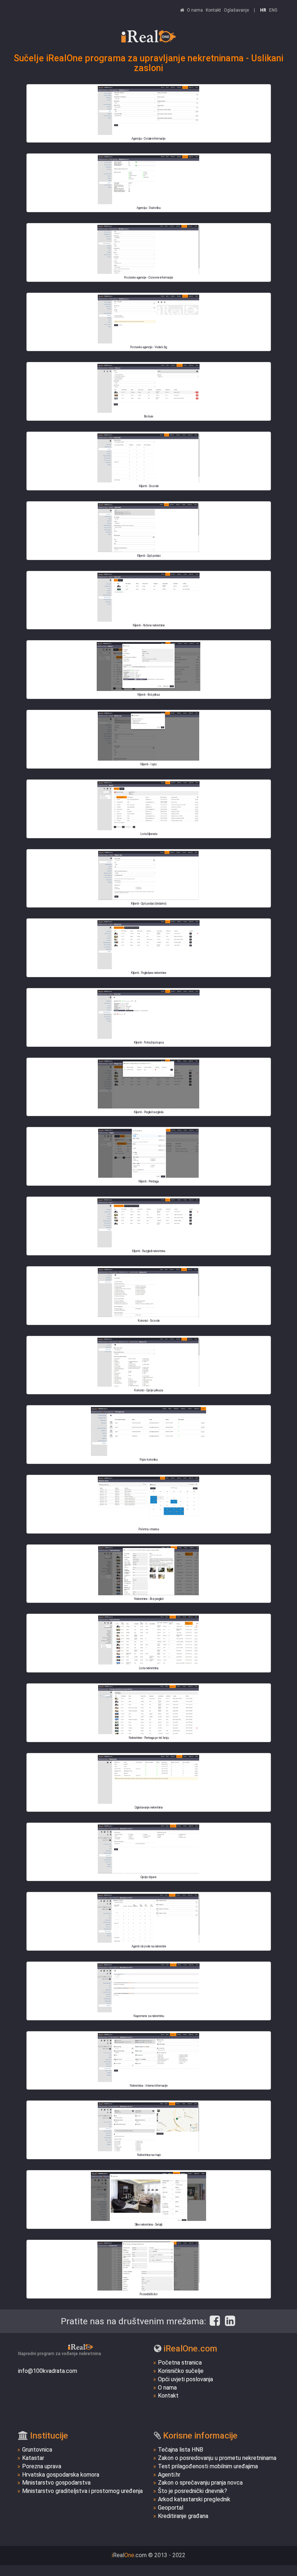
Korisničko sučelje (181, 2371)
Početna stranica (180, 2363)
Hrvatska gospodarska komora (61, 2475)
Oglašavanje (236, 10)
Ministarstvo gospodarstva (56, 2483)
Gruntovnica (37, 2450)
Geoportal (171, 2508)
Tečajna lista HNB (181, 2450)
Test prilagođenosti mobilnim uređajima (208, 2466)
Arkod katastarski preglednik (194, 2499)
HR (263, 10)
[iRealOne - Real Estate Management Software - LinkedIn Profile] (230, 2321)
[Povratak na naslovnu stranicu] (148, 36)
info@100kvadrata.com (48, 2371)
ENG (273, 10)
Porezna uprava (42, 2466)
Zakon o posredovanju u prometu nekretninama (217, 2458)
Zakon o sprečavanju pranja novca (200, 2483)
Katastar (33, 2458)
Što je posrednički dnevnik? (193, 2491)
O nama (195, 10)
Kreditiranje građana (183, 2516)
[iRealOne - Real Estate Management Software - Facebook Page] (215, 2321)
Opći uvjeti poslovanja (185, 2379)
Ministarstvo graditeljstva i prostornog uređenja (82, 2491)
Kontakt (213, 10)
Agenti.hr (169, 2475)
